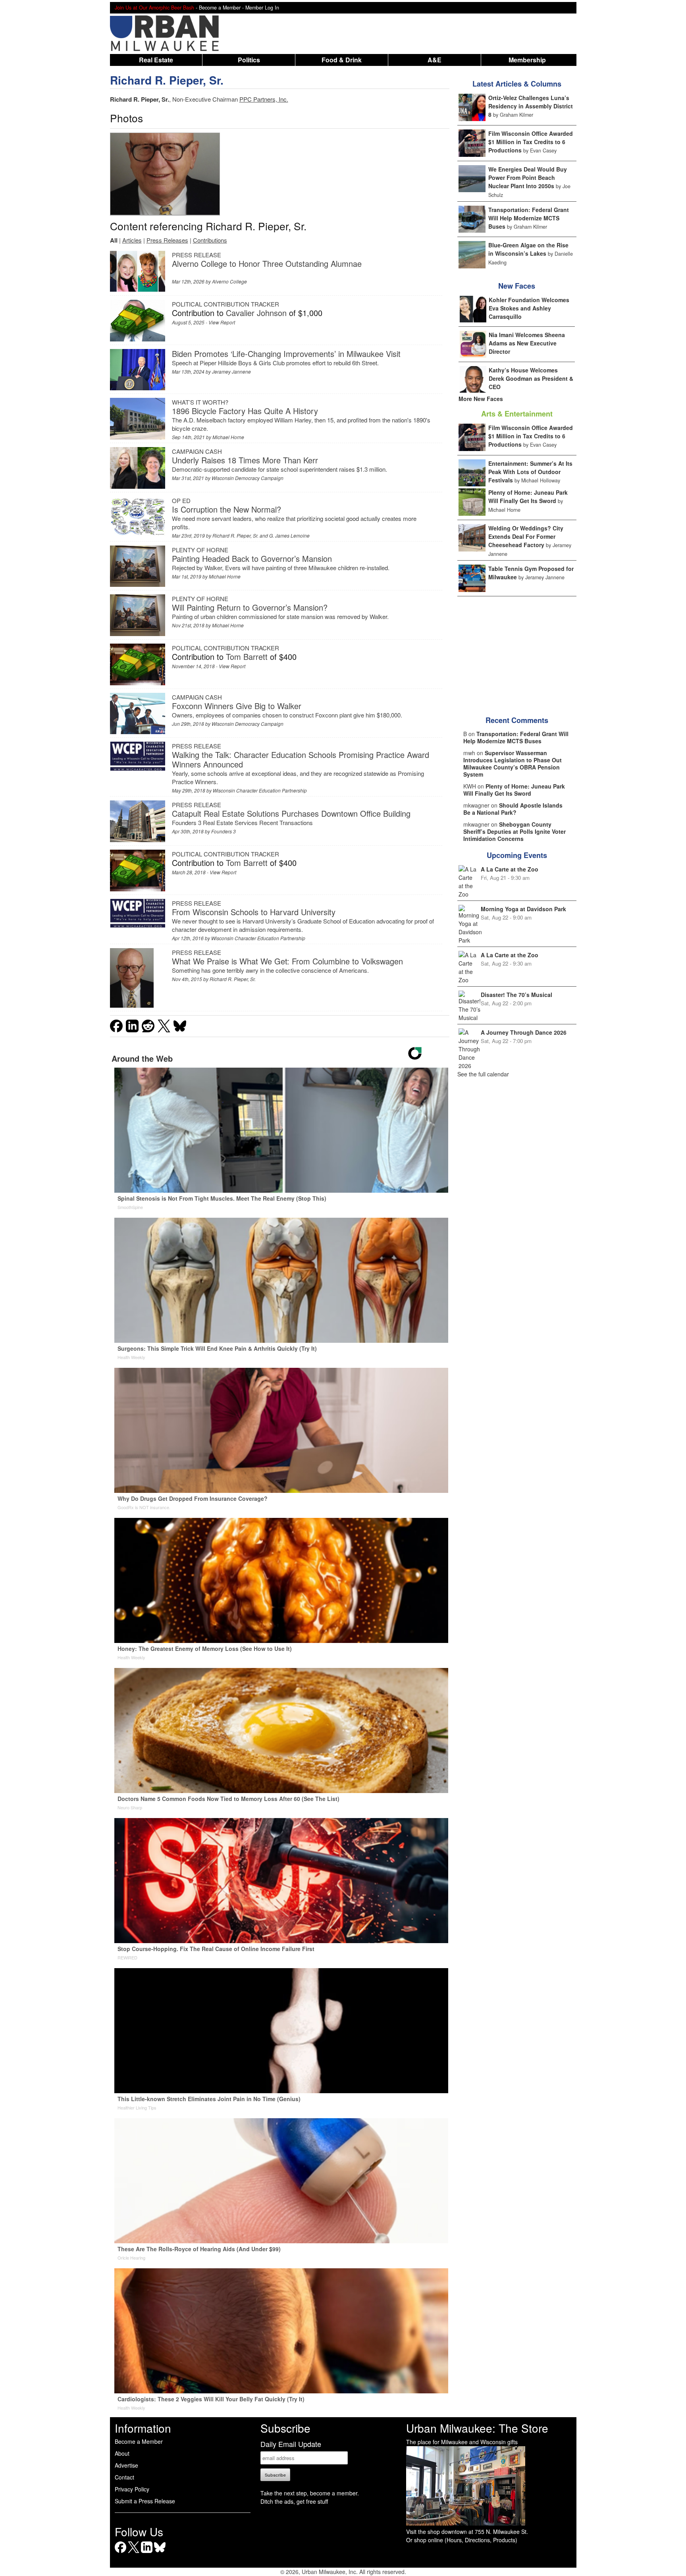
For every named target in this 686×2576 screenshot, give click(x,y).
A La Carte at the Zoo (510, 869)
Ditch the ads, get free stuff (294, 2501)
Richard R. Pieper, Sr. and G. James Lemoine (261, 535)
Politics (249, 60)
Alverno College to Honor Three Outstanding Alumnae (267, 263)
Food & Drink (342, 60)
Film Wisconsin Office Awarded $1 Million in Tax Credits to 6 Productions (531, 142)
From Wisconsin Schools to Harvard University (254, 912)
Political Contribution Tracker (225, 304)
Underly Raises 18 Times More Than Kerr (245, 460)
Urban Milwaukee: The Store (477, 2428)
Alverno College (229, 281)
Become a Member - (222, 8)
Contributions (210, 240)
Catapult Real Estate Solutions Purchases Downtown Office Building (291, 813)
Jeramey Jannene (231, 371)
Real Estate (156, 60)
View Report (222, 322)
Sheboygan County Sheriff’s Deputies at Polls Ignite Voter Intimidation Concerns (514, 831)
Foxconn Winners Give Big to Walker (237, 706)
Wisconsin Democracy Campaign (248, 478)
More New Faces (481, 399)
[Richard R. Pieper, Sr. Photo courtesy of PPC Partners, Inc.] (165, 174)
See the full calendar (483, 1074)
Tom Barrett (247, 657)
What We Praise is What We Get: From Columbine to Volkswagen (287, 961)
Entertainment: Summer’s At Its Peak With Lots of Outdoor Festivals (530, 472)
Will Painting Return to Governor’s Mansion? (250, 607)
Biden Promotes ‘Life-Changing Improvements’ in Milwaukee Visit (286, 354)
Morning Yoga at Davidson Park (523, 909)
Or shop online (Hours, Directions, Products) (462, 2540)
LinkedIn (147, 2553)
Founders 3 (224, 831)
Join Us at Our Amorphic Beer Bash (154, 8)
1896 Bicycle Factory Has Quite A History (245, 411)
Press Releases (167, 240)
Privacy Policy (132, 2489)
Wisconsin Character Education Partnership (260, 790)
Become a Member (139, 2441)
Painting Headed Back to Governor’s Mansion (252, 558)
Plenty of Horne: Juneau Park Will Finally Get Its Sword (528, 496)
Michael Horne (228, 437)
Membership (527, 60)
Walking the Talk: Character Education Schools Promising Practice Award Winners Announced (301, 759)
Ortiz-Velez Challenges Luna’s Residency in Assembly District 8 (531, 106)
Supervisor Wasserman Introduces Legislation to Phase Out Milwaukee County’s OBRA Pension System (513, 764)
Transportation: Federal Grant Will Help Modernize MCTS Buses (529, 218)
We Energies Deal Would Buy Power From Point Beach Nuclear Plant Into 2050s (528, 177)
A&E (435, 60)
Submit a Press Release (145, 2501)
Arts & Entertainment (517, 414)
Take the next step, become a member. (310, 2493)
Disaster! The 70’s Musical (516, 995)
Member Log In (262, 8)
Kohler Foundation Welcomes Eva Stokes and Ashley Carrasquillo (529, 308)
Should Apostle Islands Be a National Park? (513, 809)
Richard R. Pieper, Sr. (167, 80)
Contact (124, 2477)
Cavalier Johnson (256, 313)
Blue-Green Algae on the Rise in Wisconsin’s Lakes (528, 249)
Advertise (126, 2465)
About (122, 2453)
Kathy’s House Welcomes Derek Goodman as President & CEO (531, 378)
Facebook (120, 2553)
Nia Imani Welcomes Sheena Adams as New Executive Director (527, 343)
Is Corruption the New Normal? (226, 509)
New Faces (517, 286)
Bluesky (160, 2553)
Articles (132, 240)
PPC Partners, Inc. (264, 99)
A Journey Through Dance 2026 (524, 1032)
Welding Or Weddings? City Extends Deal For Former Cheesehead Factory (526, 536)
